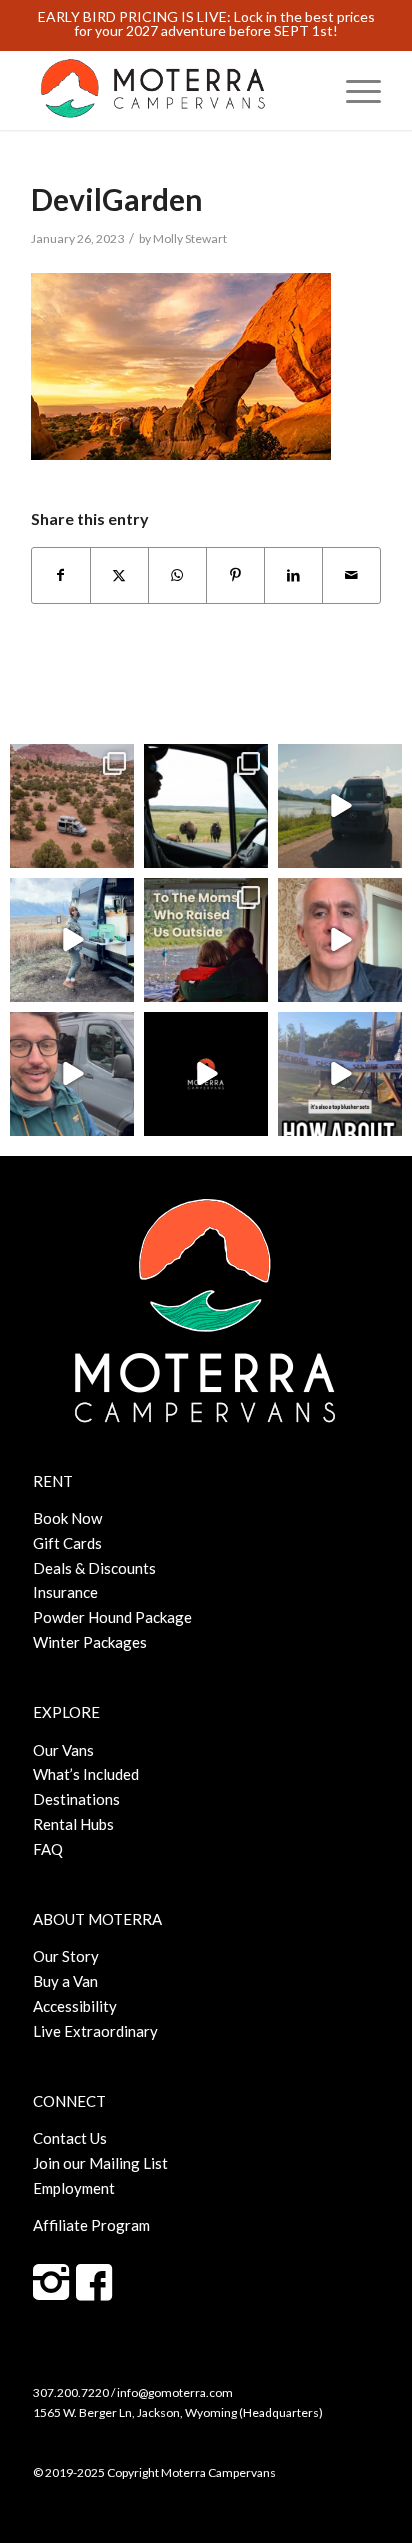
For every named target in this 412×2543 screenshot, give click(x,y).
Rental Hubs (73, 1824)
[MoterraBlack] (171, 90)
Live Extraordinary (95, 2031)
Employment (74, 2188)
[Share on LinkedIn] (293, 575)
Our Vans (63, 1750)
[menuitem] (353, 90)
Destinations (76, 1799)
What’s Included (86, 1774)
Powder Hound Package (112, 1617)
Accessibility (75, 2006)
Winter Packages (90, 1642)
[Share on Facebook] (61, 575)
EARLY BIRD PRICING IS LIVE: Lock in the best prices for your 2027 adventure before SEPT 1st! (206, 23)
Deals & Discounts (94, 1568)
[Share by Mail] (351, 575)
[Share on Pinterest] (235, 575)
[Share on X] (119, 575)
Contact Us (70, 2138)
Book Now (67, 1518)
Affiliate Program (91, 2225)
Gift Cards (67, 1543)
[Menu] (353, 90)
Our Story (66, 1956)
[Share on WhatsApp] (177, 575)
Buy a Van (65, 1981)
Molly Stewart (190, 238)
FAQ (48, 1849)
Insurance (65, 1592)
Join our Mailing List (100, 2163)
